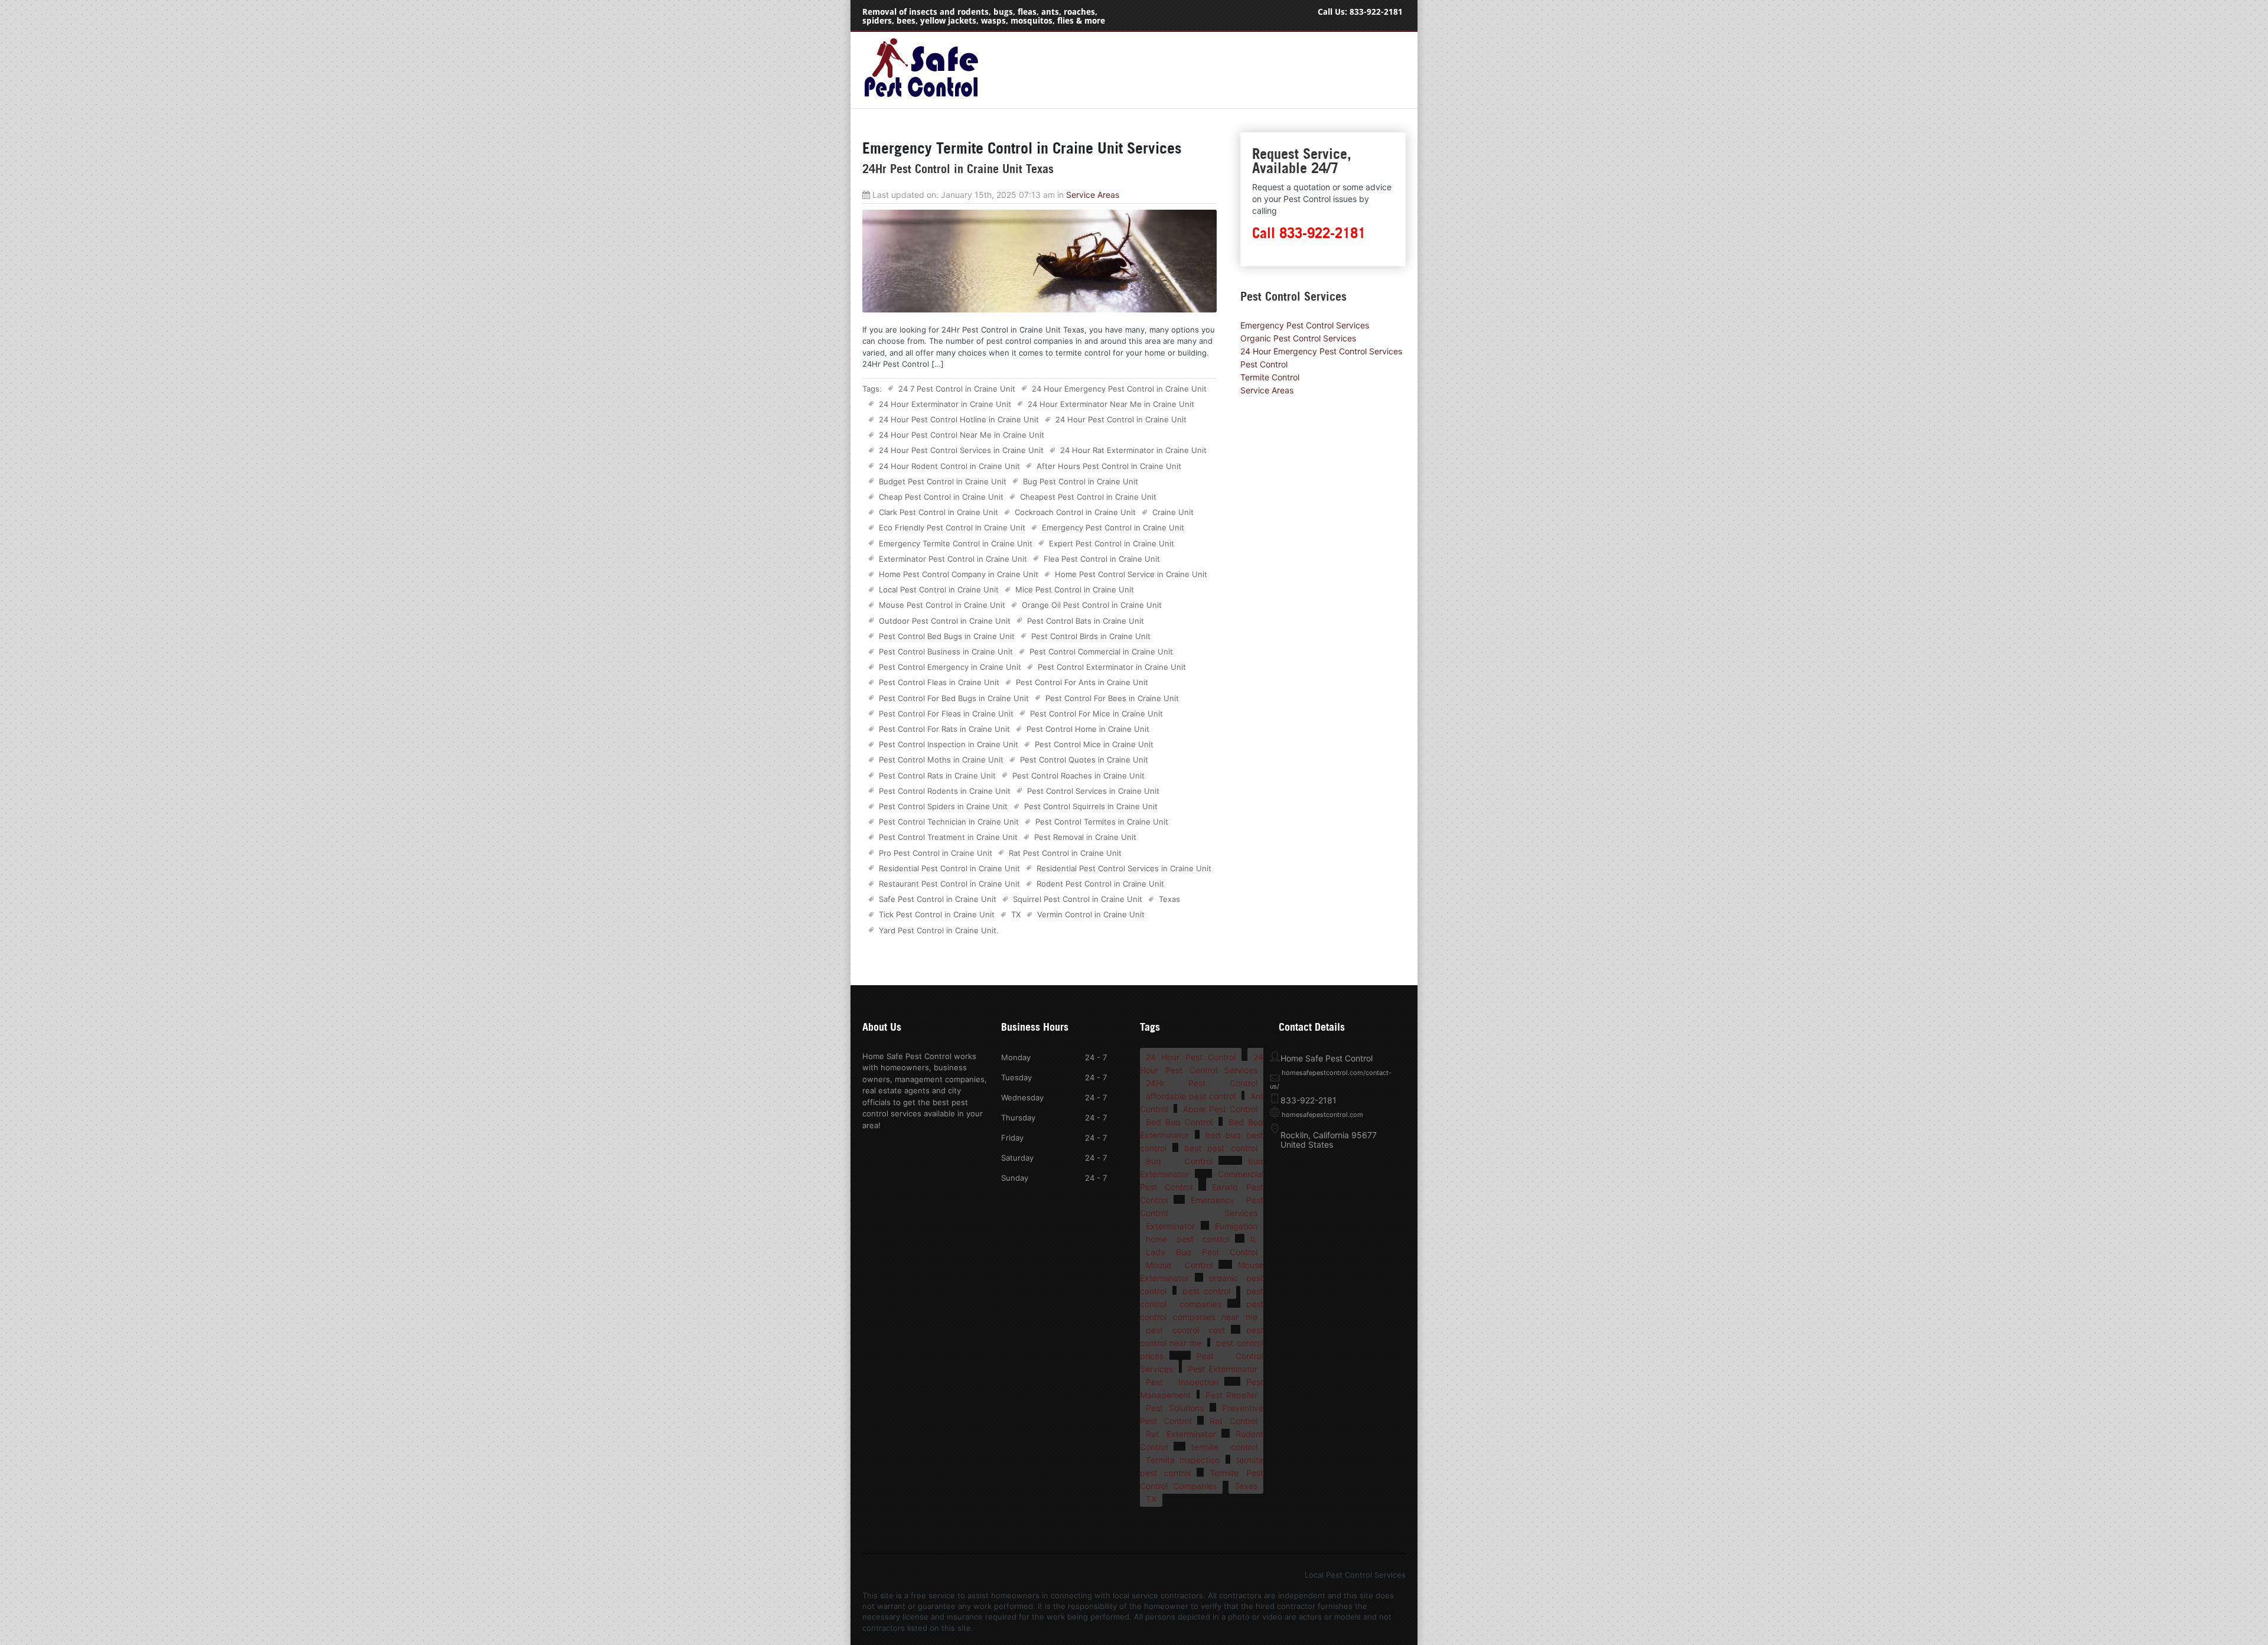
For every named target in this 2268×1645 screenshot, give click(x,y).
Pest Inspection (1182, 1382)
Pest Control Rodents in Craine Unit (945, 791)
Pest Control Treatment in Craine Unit (948, 837)
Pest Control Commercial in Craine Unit (1101, 652)
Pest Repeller (1231, 1395)
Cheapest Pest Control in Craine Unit (1088, 497)
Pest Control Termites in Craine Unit (1102, 822)
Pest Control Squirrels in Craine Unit (1091, 806)
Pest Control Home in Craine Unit (1088, 729)
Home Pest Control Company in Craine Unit (959, 574)
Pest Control (1264, 364)
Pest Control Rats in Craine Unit (937, 776)
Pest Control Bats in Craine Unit (1086, 621)
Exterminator (1170, 1226)
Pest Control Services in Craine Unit (1093, 791)
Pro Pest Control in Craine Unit (936, 853)
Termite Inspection (1183, 1460)
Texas (1169, 899)
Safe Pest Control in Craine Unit (938, 899)
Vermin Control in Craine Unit (1091, 914)
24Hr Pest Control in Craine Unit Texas (958, 169)
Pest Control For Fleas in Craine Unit (946, 714)
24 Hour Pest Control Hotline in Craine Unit (959, 419)
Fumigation (1236, 1226)
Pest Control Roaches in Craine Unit (1078, 776)
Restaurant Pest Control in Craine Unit (949, 884)
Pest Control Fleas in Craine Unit (939, 682)
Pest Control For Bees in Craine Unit (1112, 698)
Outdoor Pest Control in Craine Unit (945, 621)
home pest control (1187, 1239)
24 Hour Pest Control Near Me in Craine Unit (962, 435)
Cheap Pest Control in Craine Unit (941, 497)
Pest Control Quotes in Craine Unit (1084, 760)
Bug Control (1179, 1161)
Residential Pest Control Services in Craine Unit (1124, 868)
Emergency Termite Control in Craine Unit (956, 543)
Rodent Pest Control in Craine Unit (1100, 884)
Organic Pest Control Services (1298, 338)
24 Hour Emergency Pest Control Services (1321, 351)
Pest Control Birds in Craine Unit (1091, 636)
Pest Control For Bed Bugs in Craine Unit (954, 698)
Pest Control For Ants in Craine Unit (1082, 682)
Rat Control (1233, 1421)
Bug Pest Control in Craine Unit (1081, 481)
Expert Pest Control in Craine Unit (1112, 543)
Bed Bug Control (1179, 1122)
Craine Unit (1173, 512)
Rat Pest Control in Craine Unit (1065, 853)
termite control (1224, 1447)
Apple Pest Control (1220, 1109)
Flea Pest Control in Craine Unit (1102, 559)
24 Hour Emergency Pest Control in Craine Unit (1119, 389)
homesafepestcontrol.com (1322, 1115)
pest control (1206, 1291)
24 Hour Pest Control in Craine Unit (1121, 419)
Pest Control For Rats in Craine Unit (944, 729)
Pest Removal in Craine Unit (1085, 837)
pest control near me (1202, 1336)
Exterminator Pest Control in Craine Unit (953, 559)
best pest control (1221, 1148)
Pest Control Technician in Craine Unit (949, 822)
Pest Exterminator (1222, 1369)
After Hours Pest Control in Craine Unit (1109, 466)
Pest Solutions (1175, 1408)
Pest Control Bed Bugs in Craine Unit (947, 636)
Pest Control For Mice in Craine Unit (1096, 714)
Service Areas (1093, 195)
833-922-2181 (1376, 12)
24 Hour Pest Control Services (1202, 1063)
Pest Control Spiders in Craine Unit (943, 806)
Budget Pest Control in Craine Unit (943, 481)
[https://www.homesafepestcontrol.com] (921, 97)
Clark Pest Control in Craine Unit (939, 512)
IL (1254, 1239)
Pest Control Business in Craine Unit (946, 652)
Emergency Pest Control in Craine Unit (1113, 527)
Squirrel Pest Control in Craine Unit (1078, 899)
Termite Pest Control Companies (1202, 1479)
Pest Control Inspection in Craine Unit (949, 744)
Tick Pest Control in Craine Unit (937, 914)
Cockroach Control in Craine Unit (1075, 512)
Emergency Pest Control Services (1305, 325)
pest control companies (1202, 1297)
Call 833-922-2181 (1309, 233)
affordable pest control (1191, 1096)
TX (1016, 914)
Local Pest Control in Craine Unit (939, 589)
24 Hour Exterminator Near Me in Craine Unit (1111, 404)
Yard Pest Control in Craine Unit (938, 930)
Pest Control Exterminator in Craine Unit (1112, 667)
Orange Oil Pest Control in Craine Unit (1092, 605)
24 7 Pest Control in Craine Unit (957, 389)
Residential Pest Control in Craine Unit (949, 868)
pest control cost (1185, 1330)
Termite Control (1270, 377)
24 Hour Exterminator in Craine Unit (945, 404)
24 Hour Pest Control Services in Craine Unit (961, 450)
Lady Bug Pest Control (1202, 1252)
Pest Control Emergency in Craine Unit (950, 667)
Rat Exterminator (1181, 1434)
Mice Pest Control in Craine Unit (1075, 589)
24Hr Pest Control (1202, 1083)
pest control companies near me (1202, 1310)
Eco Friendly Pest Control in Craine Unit (952, 527)
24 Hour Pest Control (1191, 1057)
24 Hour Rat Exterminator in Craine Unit (1133, 450)
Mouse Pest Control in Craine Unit (942, 605)
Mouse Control (1179, 1265)
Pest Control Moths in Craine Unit (941, 760)
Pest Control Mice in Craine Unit (1094, 744)
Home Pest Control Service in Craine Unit (1131, 574)
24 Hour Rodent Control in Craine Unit (949, 466)
